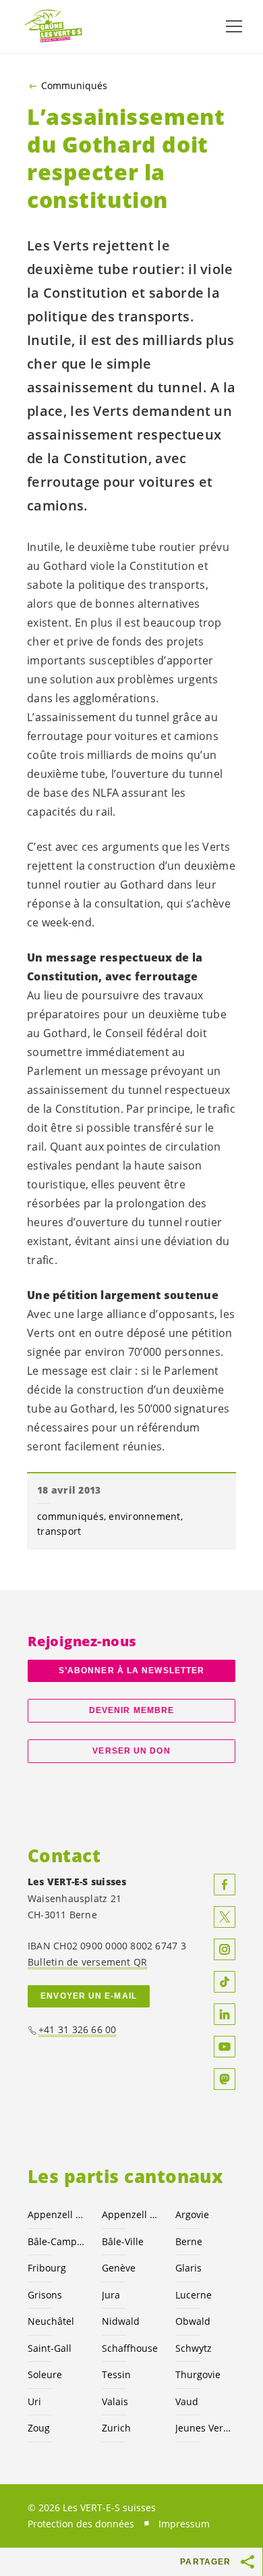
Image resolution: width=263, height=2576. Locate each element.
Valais (115, 2401)
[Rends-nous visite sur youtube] (225, 2047)
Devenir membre (131, 1710)
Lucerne (194, 2295)
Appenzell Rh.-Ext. (57, 2214)
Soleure (45, 2374)
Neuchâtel (51, 2321)
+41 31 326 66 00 (78, 2029)
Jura (111, 2295)
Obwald (193, 2321)
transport (59, 1531)
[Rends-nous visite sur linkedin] (225, 2014)
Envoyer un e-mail (89, 1996)
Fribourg (47, 2268)
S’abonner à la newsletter (131, 1671)
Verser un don (131, 1751)
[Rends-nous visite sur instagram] (225, 1949)
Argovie (192, 2214)
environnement (144, 1516)
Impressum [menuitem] (184, 2524)
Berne (189, 2241)
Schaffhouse (130, 2348)
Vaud (187, 2401)
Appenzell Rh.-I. (131, 2214)
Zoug (39, 2428)
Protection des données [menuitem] (81, 2524)
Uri (34, 2401)
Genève (119, 2268)
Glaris (188, 2268)
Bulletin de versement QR (87, 1962)
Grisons (45, 2295)
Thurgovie (198, 2374)
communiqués (70, 1516)
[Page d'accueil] (54, 27)
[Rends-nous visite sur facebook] (225, 1885)
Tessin (116, 2374)
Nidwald (121, 2321)
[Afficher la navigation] (234, 26)
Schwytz (194, 2348)
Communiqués (74, 86)
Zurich (116, 2428)
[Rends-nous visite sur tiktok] (225, 1982)
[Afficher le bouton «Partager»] (248, 2562)
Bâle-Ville (123, 2241)
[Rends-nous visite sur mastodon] (225, 2079)
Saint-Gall (50, 2348)
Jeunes (204, 2428)
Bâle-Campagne (57, 2241)
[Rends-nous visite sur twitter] (225, 1917)
